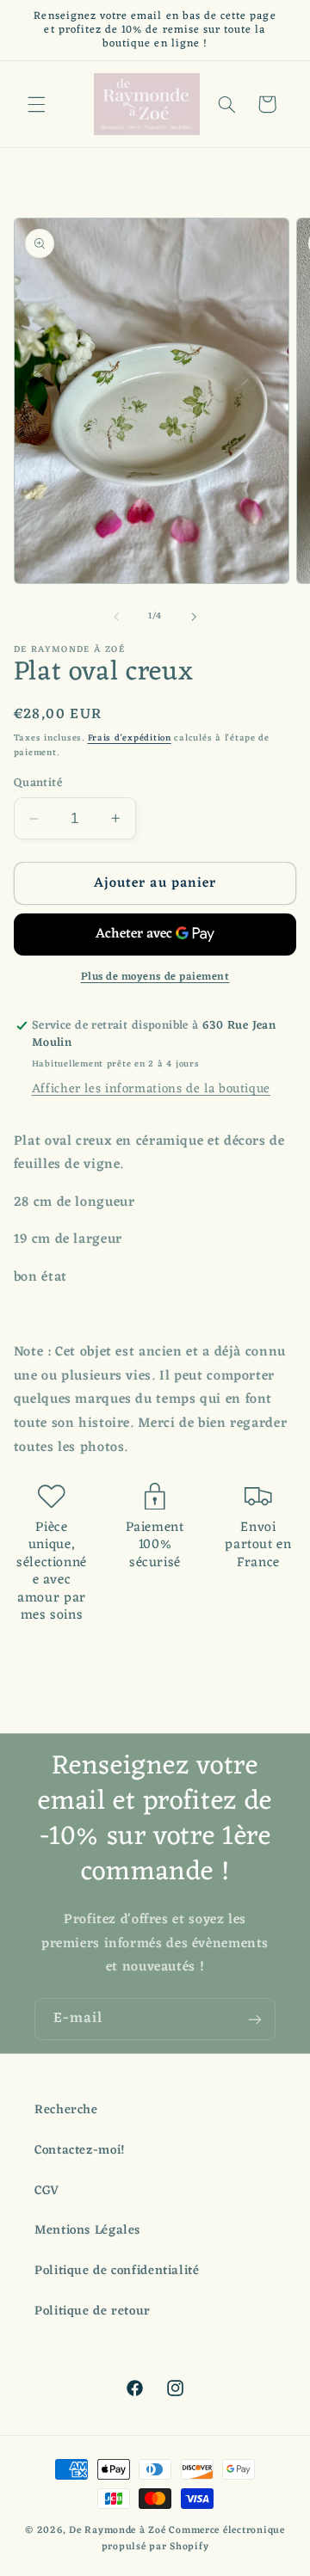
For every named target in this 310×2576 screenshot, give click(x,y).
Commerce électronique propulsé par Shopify (193, 2539)
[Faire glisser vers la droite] (194, 617)
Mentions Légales (87, 2230)
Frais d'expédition (130, 738)
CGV (47, 2191)
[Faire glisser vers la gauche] (116, 617)
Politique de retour (93, 2311)
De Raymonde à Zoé (119, 2530)
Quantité (38, 784)
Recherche (66, 2110)
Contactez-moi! (80, 2150)
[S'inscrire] (255, 2019)
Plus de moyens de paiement (155, 978)
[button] (36, 104)
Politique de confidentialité (117, 2271)
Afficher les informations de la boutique (151, 1089)
